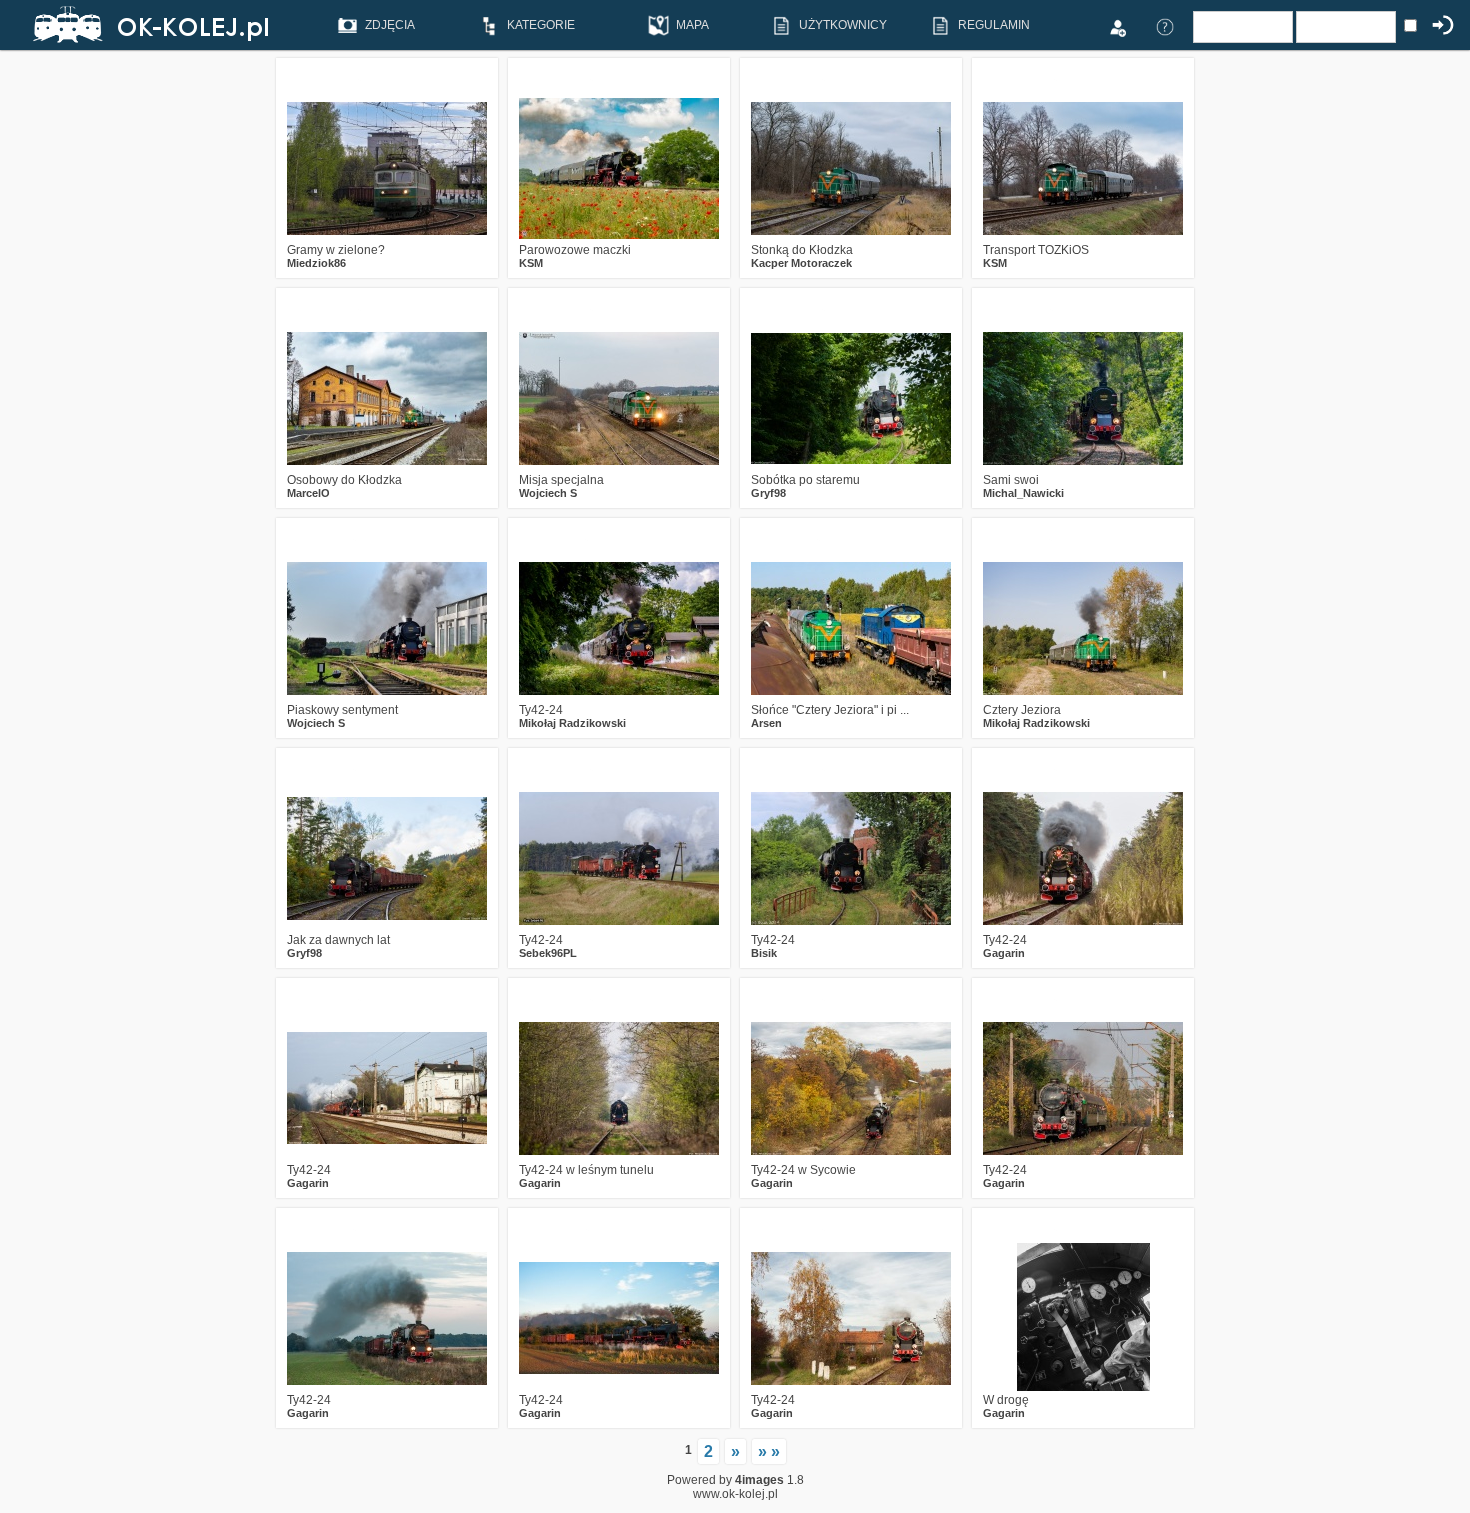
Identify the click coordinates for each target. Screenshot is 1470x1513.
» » (769, 1451)
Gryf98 (768, 493)
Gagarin (1004, 953)
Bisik (764, 953)
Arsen (766, 723)
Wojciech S (548, 493)
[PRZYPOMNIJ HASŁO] (1165, 26)
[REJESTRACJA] (1117, 26)
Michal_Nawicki (1023, 493)
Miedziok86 (316, 263)
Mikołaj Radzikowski (572, 723)
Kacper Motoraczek (801, 263)
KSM (531, 263)
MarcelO (308, 493)
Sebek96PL (548, 953)
